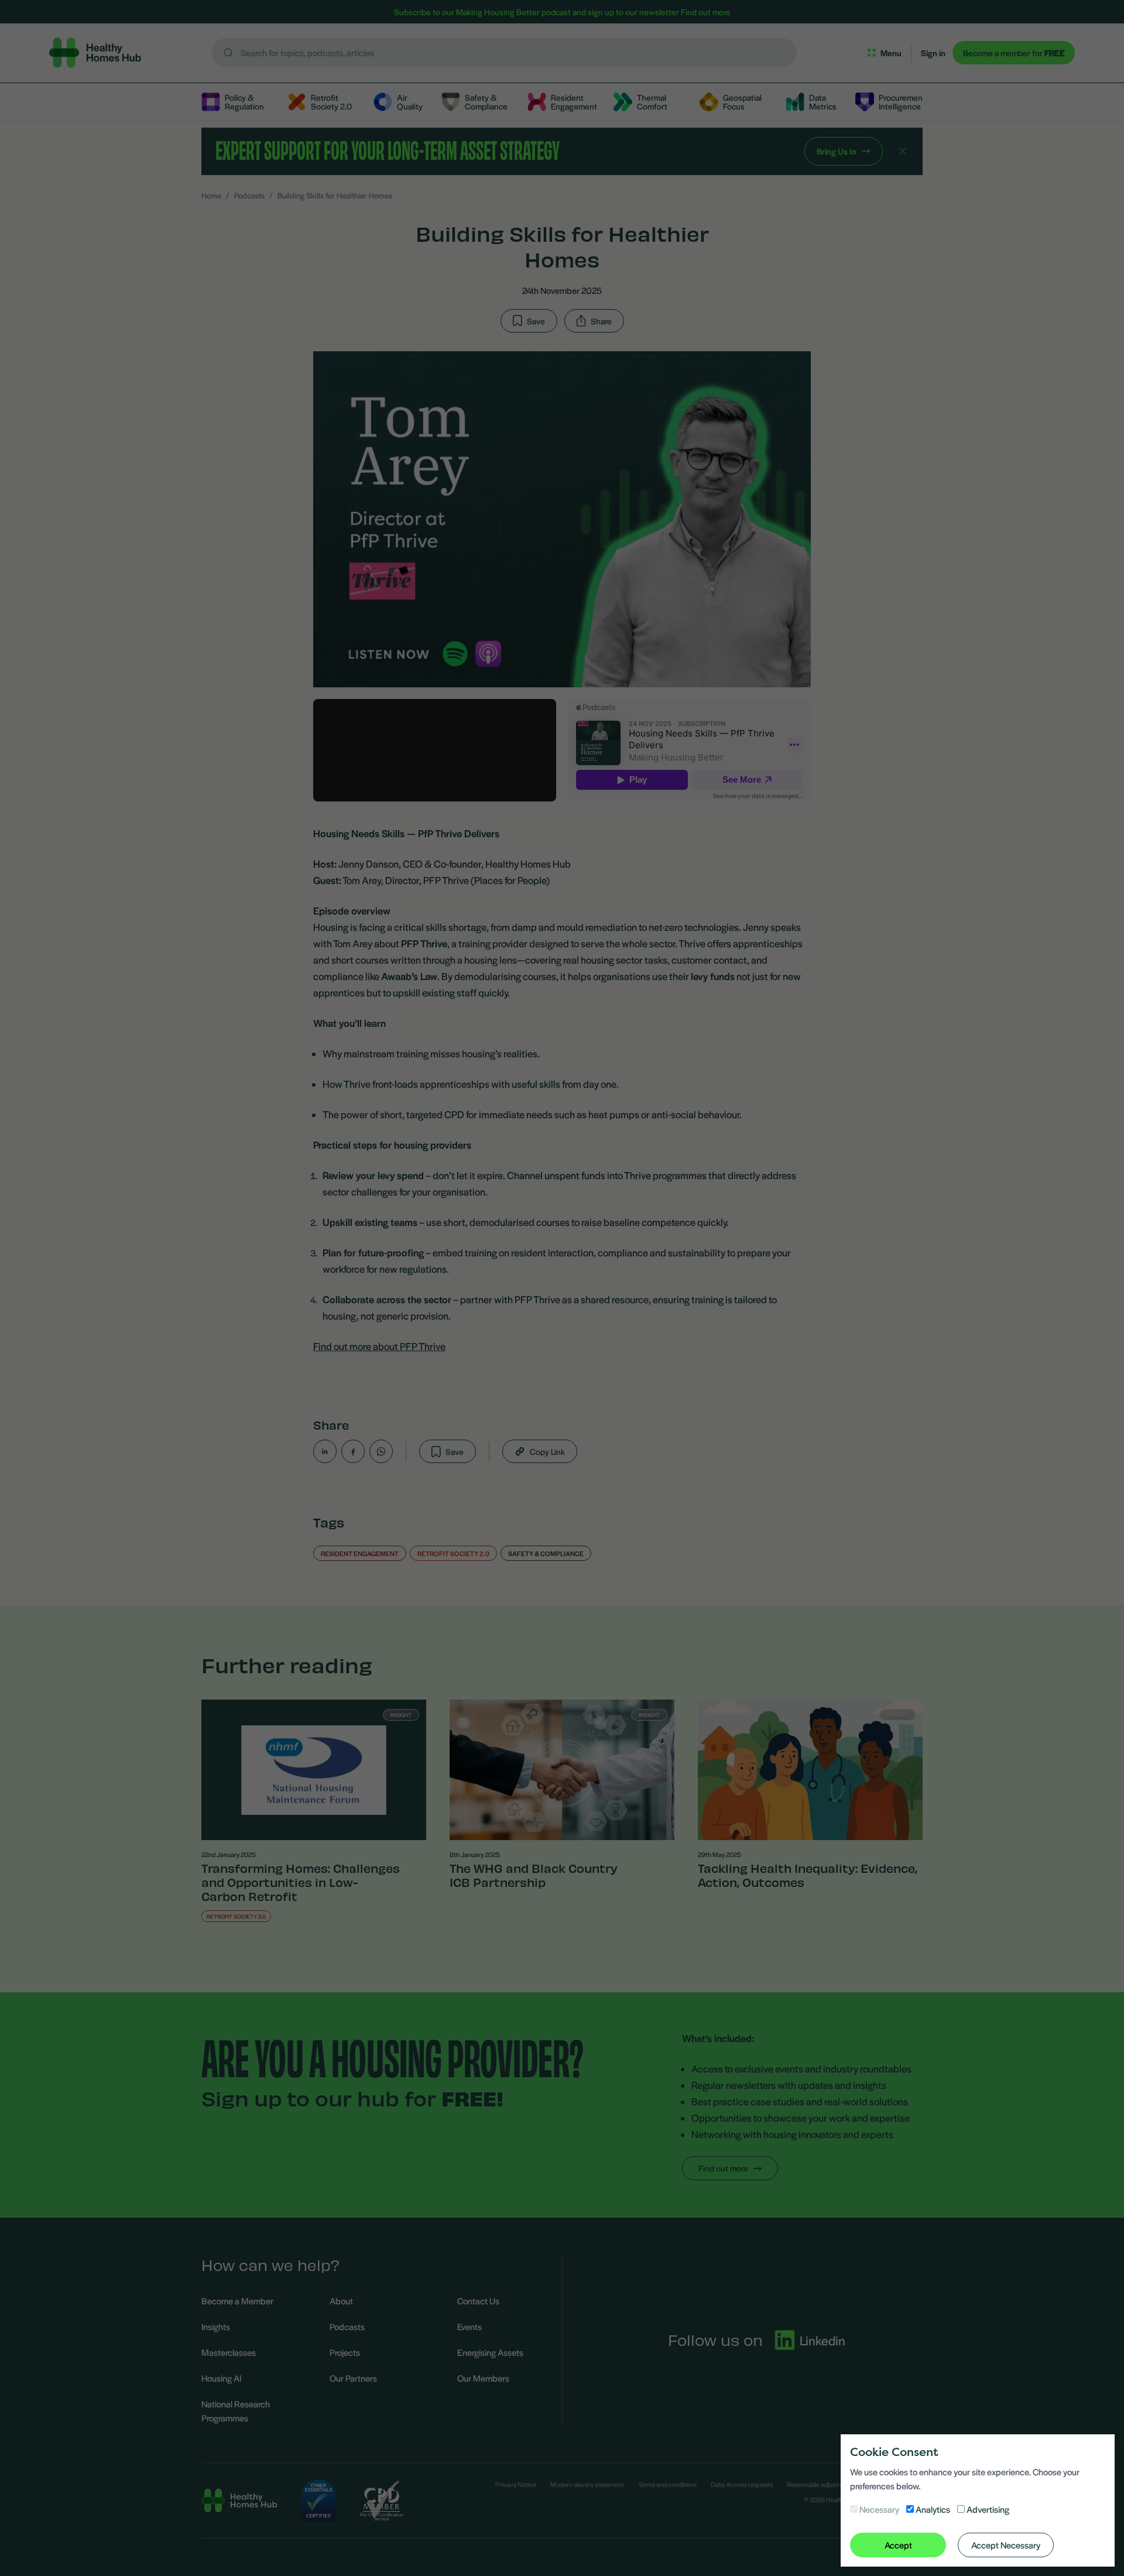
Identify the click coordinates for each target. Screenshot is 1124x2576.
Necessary (879, 2509)
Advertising (988, 2509)
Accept (898, 2545)
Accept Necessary (1006, 2545)
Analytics (933, 2509)
